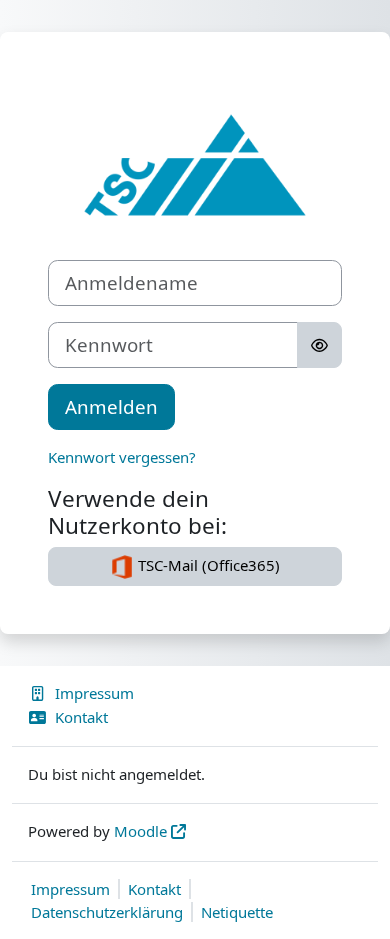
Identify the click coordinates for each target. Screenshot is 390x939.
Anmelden (111, 406)
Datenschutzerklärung (107, 912)
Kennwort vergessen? (122, 457)
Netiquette (237, 912)
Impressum (94, 693)
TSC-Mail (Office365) (207, 565)
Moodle (140, 831)
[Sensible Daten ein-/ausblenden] (319, 345)
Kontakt (81, 717)
